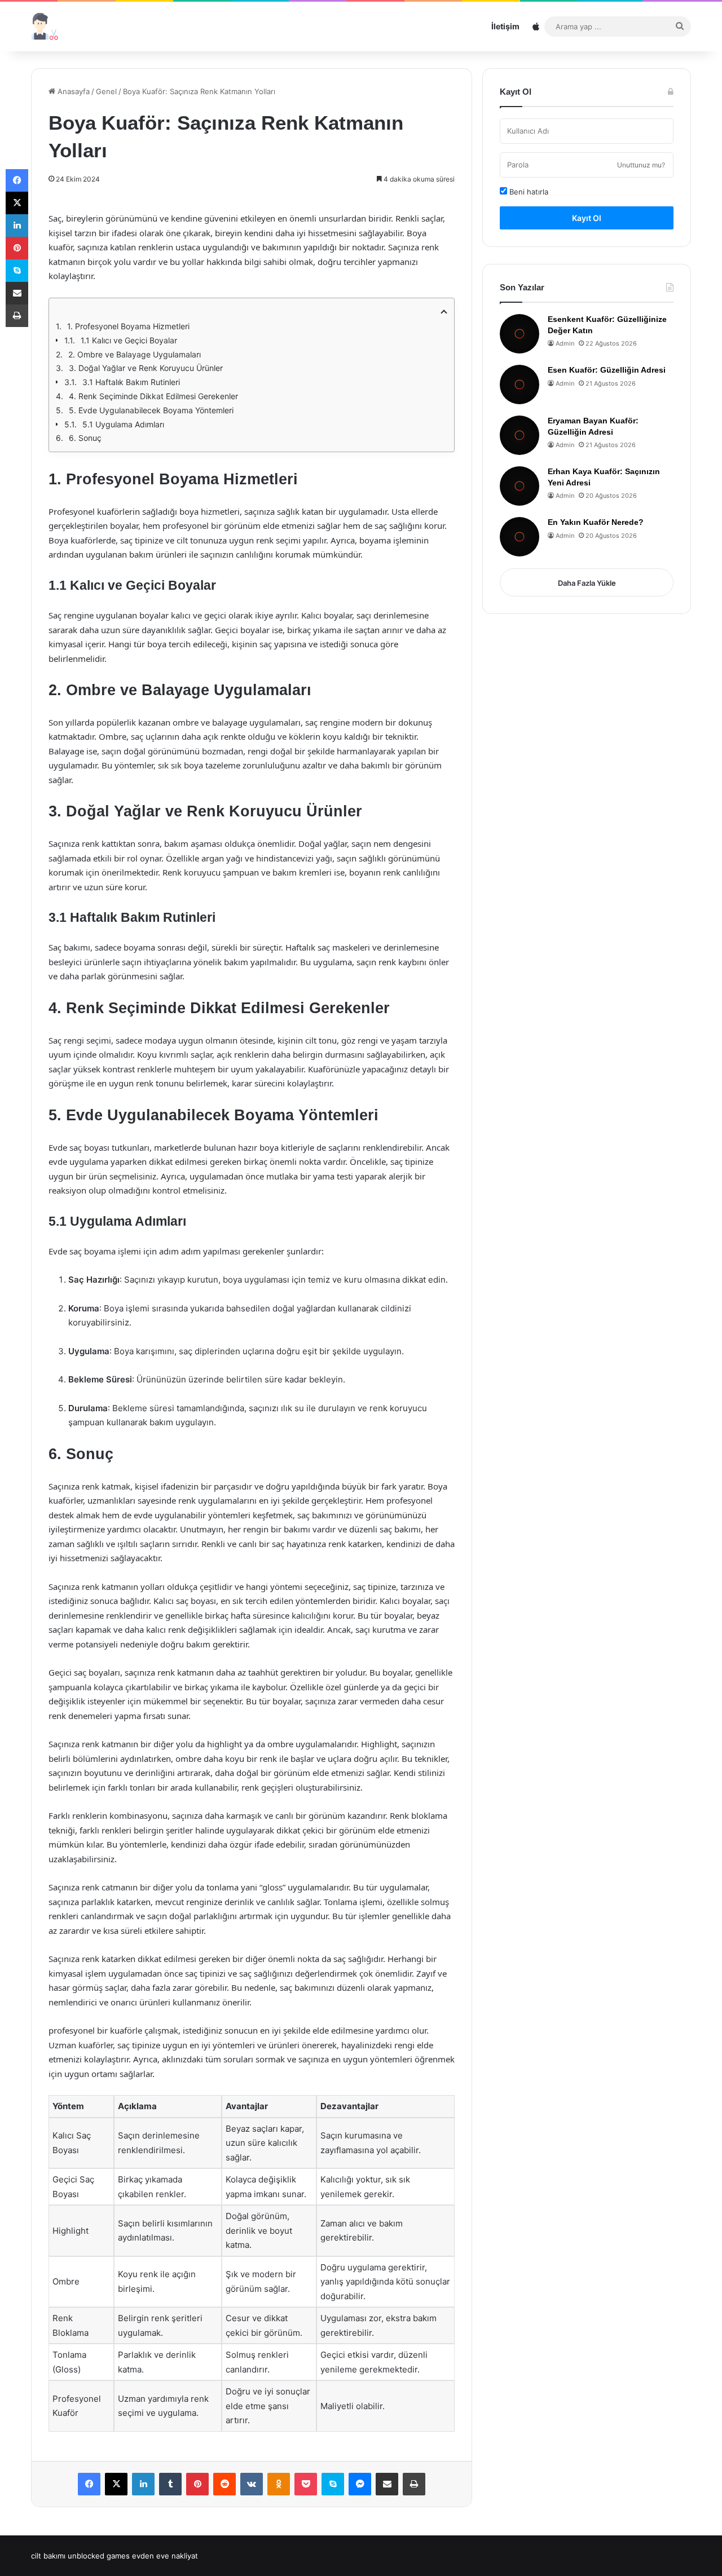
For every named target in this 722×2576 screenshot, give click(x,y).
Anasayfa (72, 91)
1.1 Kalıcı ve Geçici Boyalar (129, 340)
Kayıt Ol (587, 218)
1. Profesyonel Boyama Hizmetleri (128, 326)
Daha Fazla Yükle (587, 583)
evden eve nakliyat (165, 2556)
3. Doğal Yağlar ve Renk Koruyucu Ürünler (146, 368)
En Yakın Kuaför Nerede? (596, 522)
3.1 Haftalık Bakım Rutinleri (131, 382)
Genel (106, 91)
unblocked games (99, 2556)
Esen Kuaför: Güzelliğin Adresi (607, 370)
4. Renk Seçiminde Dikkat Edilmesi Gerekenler (153, 396)
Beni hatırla (528, 192)
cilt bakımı (48, 2556)
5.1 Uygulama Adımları (123, 424)
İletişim (505, 26)
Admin (565, 343)
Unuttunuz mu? (641, 165)
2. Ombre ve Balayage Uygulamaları (135, 354)
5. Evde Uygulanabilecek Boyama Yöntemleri (151, 410)
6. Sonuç (85, 438)
